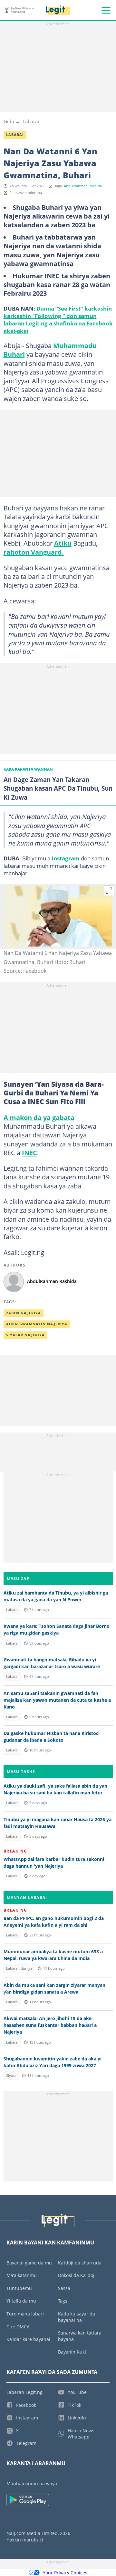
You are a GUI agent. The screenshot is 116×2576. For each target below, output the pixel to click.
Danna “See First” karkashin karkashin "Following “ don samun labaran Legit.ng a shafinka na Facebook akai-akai (58, 319)
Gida (9, 121)
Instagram (66, 858)
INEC (29, 1153)
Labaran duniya (19, 1968)
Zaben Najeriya (24, 1313)
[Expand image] (109, 891)
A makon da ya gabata (39, 1117)
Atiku (63, 543)
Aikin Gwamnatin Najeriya (37, 1324)
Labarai (31, 121)
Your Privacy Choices (65, 2573)
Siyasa (11, 2076)
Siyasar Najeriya (25, 1335)
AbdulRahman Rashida (83, 186)
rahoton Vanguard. (34, 552)
